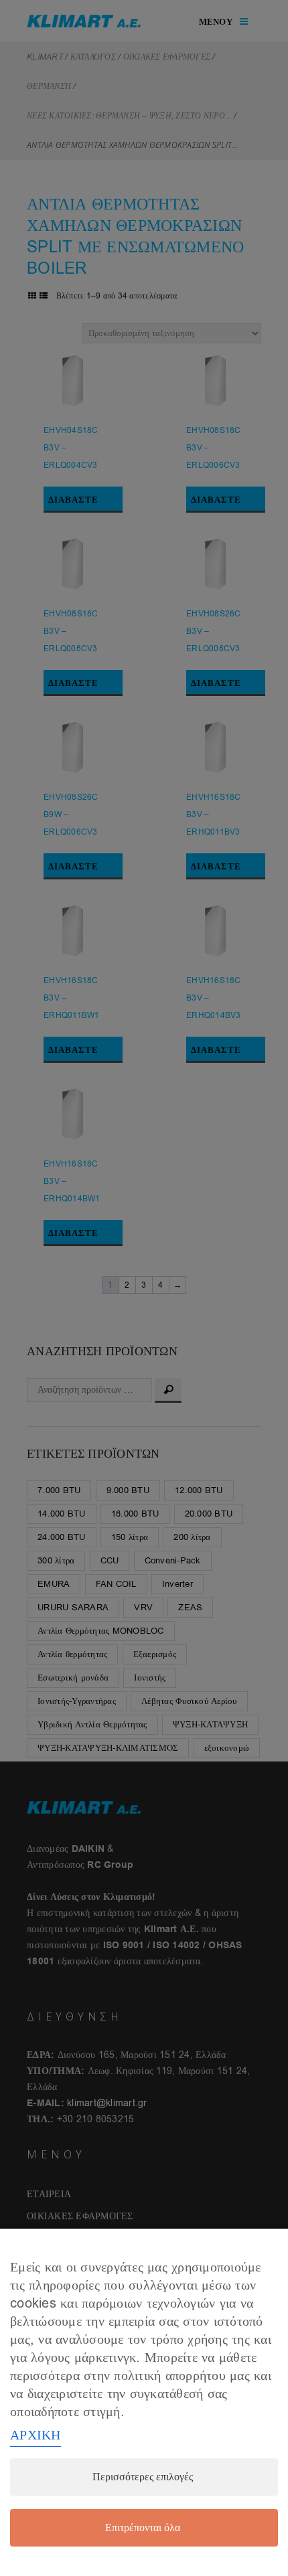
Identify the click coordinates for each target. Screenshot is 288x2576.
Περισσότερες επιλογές (143, 2477)
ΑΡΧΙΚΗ (35, 2435)
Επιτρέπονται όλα (143, 2528)
